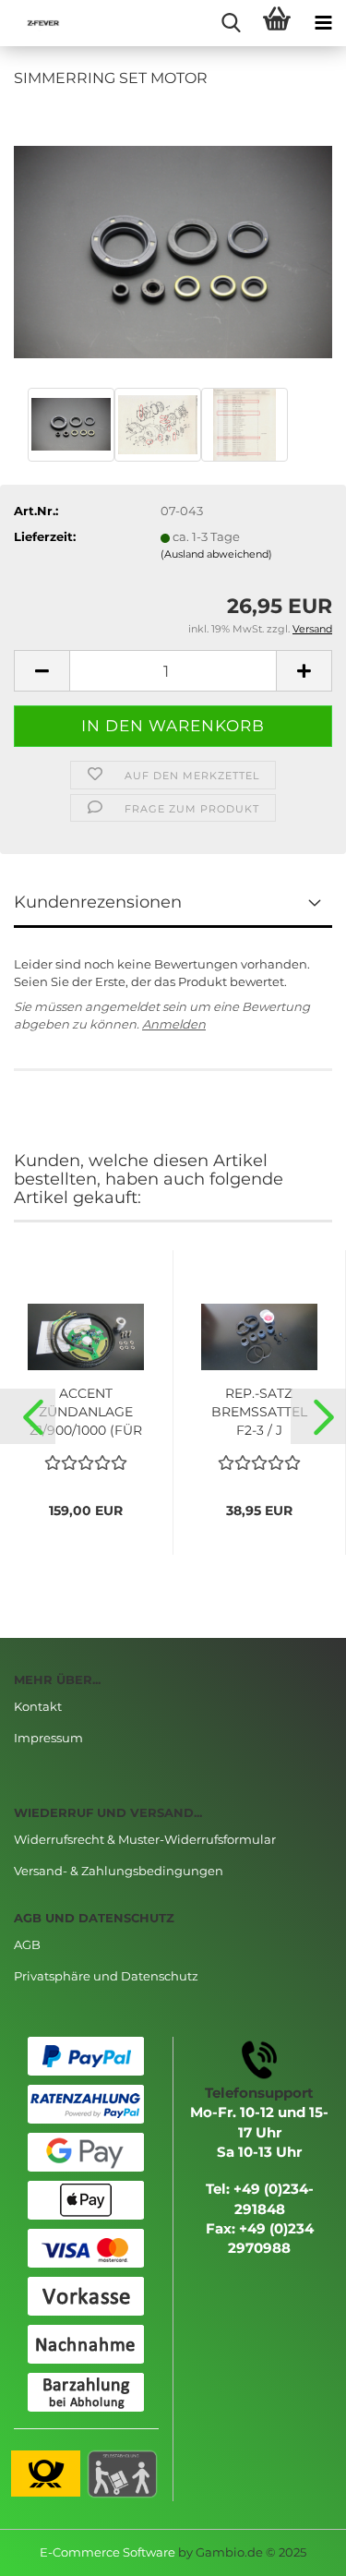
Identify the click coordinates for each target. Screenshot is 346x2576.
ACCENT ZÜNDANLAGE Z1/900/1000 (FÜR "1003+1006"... (86, 1412)
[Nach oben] (295, 2548)
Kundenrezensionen (98, 902)
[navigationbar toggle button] (323, 23)
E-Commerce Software (107, 2552)
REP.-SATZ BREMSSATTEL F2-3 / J (259, 1412)
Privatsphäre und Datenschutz (106, 1976)
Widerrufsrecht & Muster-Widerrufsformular (145, 1839)
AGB (27, 1944)
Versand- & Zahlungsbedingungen (119, 1871)
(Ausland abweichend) (216, 554)
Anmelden (174, 1024)
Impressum (48, 1738)
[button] (28, 1416)
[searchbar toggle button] (231, 23)
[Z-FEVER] (37, 23)
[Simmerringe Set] (173, 243)
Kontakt (38, 1706)
